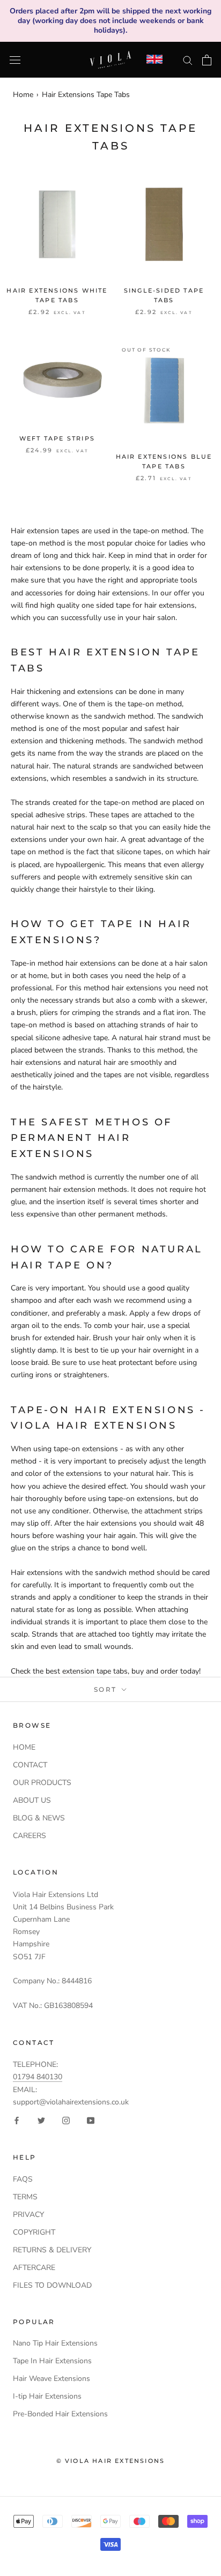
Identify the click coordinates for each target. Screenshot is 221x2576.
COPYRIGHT (34, 2232)
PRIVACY (28, 2215)
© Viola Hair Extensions (111, 2461)
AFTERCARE (34, 2268)
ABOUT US (32, 1800)
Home (23, 95)
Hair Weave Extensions (51, 2379)
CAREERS (30, 1836)
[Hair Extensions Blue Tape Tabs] (164, 390)
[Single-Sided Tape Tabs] (164, 224)
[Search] (188, 60)
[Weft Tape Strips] (57, 381)
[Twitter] (41, 2120)
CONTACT (30, 1765)
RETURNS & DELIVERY (52, 2250)
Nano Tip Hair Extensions (55, 2343)
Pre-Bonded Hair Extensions (60, 2414)
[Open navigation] (15, 60)
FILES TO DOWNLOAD (52, 2285)
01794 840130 (38, 2077)
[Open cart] (207, 60)
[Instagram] (66, 2120)
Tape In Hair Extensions (52, 2361)
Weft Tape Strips (57, 438)
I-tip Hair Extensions (47, 2396)
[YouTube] (91, 2120)
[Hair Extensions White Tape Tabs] (57, 224)
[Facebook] (17, 2120)
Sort (107, 1689)
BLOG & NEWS (39, 1818)
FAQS (23, 2179)
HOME (24, 1747)
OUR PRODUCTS (42, 1783)
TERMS (25, 2197)
